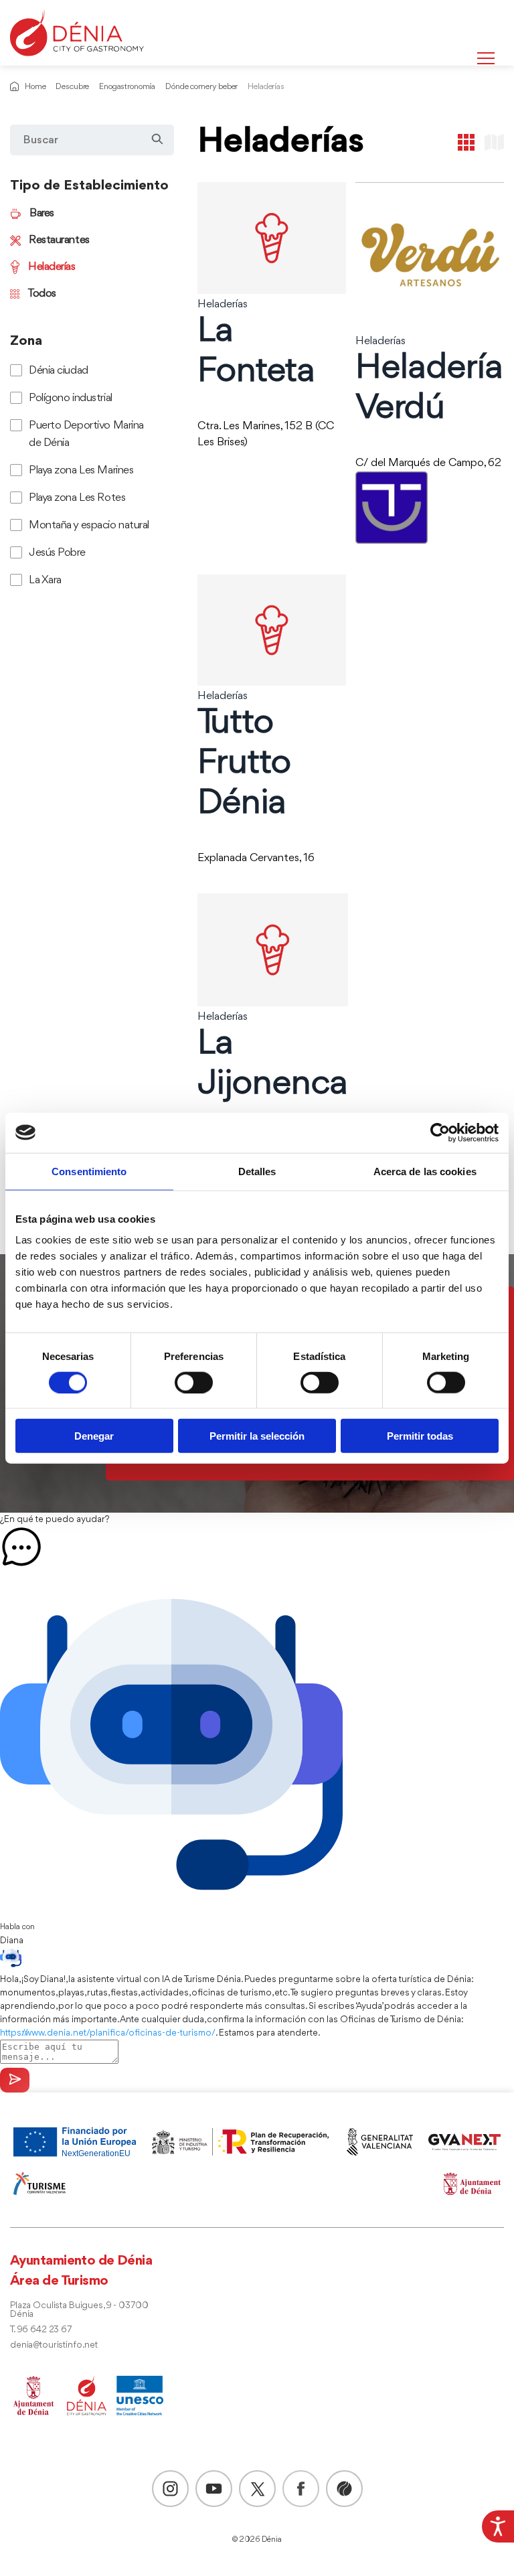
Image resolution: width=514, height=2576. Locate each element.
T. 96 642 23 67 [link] (41, 2330)
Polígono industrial (71, 398)
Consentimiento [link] (89, 1171)
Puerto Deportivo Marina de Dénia (86, 434)
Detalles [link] (257, 1171)
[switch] (194, 1382)
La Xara (45, 580)
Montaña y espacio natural (89, 525)
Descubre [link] (72, 87)
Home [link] (35, 87)
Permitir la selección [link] (257, 1436)
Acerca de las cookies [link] (425, 1171)
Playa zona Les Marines (81, 470)
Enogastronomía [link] (127, 87)
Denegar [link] (94, 1436)
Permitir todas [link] (420, 1436)
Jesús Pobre (57, 553)
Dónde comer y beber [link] (201, 87)
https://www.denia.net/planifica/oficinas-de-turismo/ (108, 2033)
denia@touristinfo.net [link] (54, 2345)
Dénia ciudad (59, 371)
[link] (498, 2526)
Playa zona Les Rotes (77, 498)
